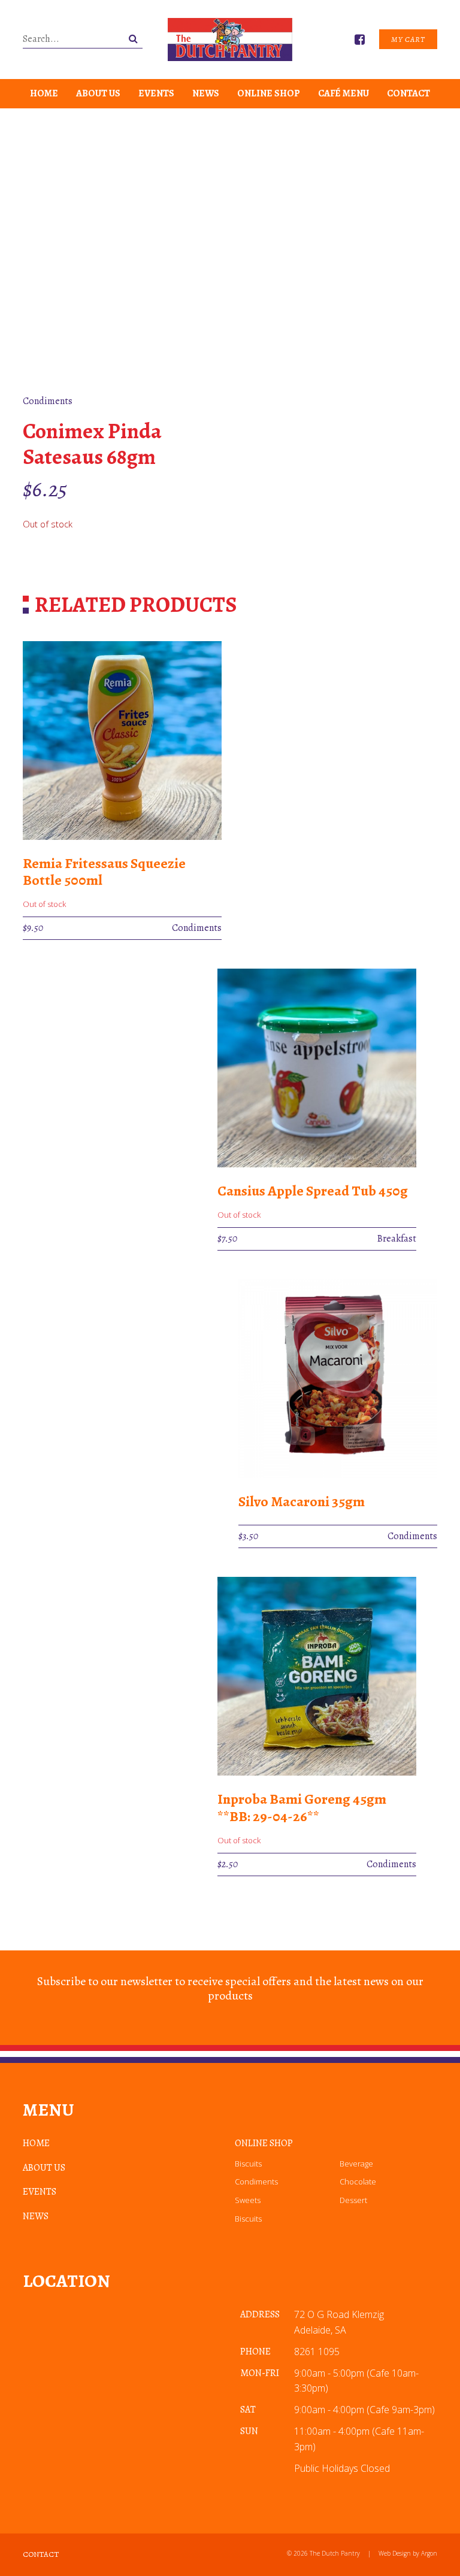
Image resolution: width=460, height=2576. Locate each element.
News (206, 93)
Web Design (395, 2553)
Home (44, 93)
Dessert (353, 2200)
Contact (408, 93)
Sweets (248, 2200)
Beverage (356, 2164)
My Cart (408, 39)
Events (156, 93)
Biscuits (248, 2164)
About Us (98, 93)
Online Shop (269, 93)
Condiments (256, 2181)
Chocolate (358, 2181)
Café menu (344, 93)
